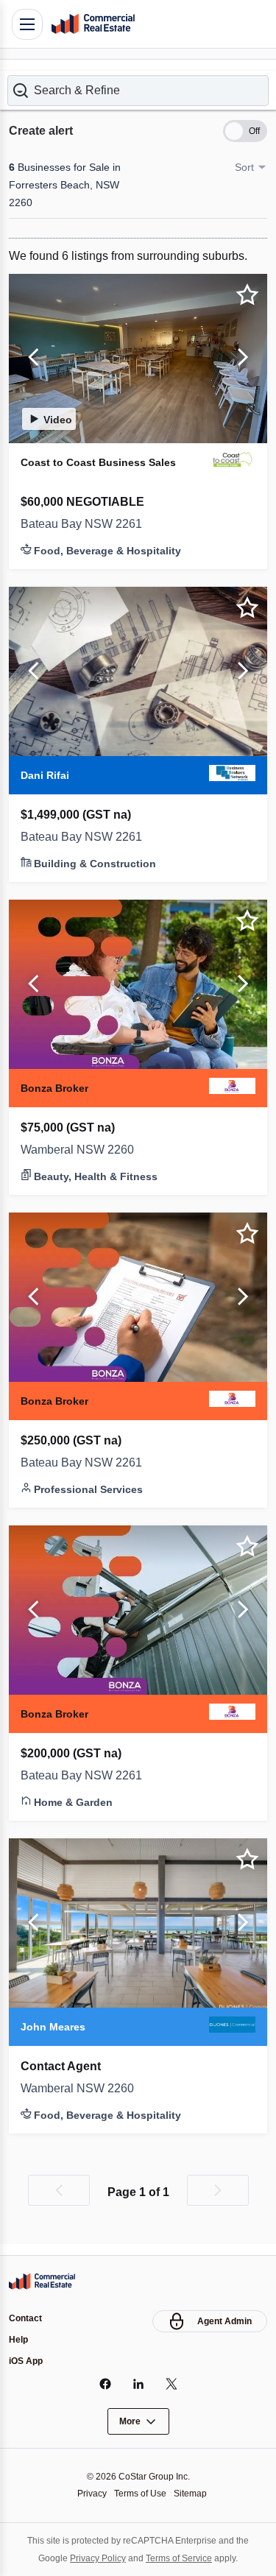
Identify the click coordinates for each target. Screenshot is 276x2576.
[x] (171, 2384)
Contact (27, 2316)
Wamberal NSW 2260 (81, 1158)
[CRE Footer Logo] (42, 2279)
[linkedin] (138, 2384)
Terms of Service (181, 2558)
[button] (138, 80)
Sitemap (194, 2493)
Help (19, 2339)
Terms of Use (140, 2493)
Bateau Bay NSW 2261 (85, 532)
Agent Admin (223, 2319)
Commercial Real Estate (93, 24)
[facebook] (105, 2384)
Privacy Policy (94, 2558)
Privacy (88, 2493)
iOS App (27, 2361)
